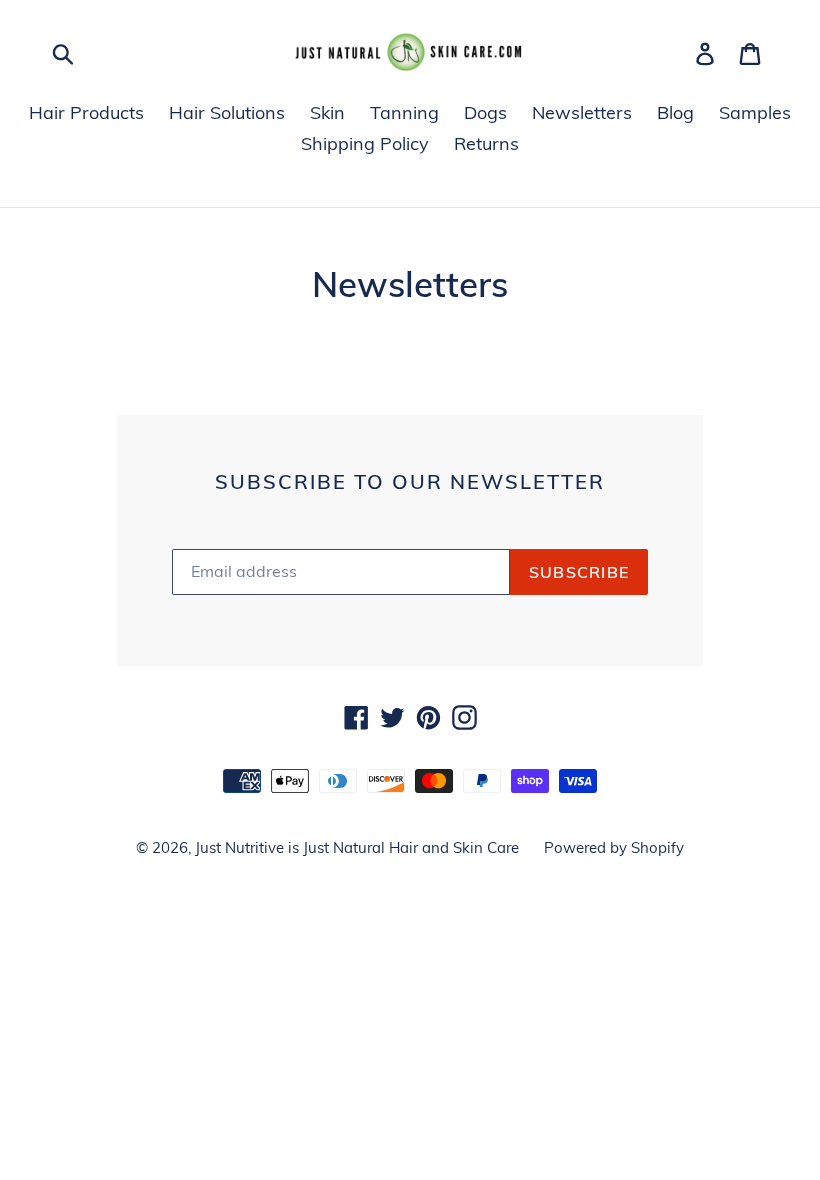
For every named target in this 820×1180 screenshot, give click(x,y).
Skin (327, 112)
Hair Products (86, 112)
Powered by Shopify (614, 847)
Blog (675, 112)
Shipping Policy (365, 143)
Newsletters (582, 112)
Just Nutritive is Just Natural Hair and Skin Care (357, 847)
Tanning (404, 112)
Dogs (485, 112)
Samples (755, 112)
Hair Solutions (227, 112)
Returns (486, 143)
